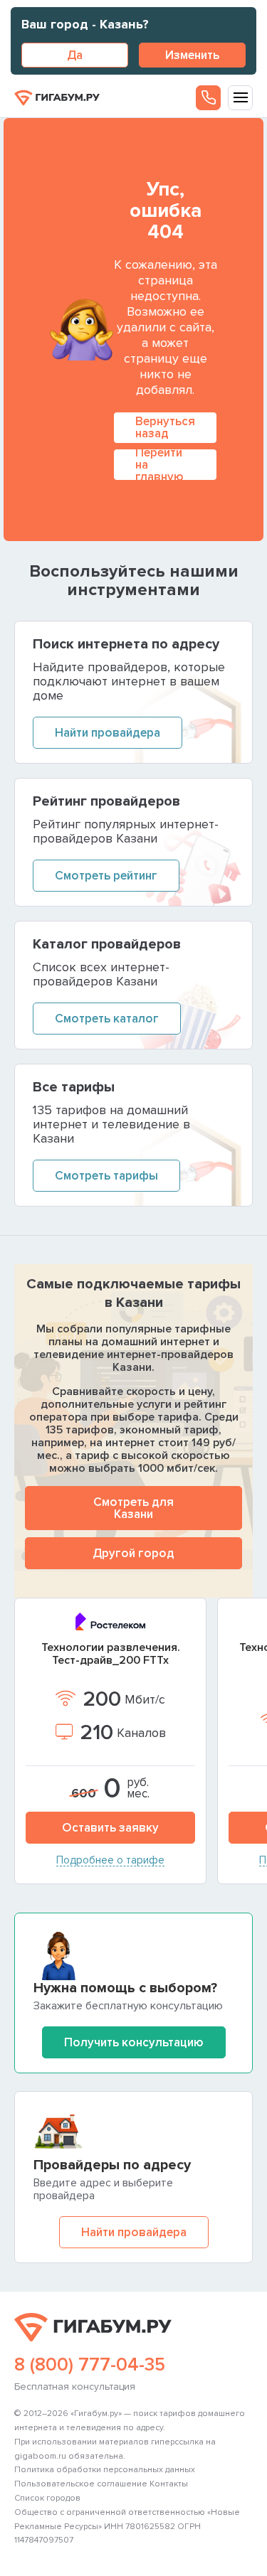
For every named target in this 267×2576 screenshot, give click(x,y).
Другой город (133, 1553)
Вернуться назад (165, 427)
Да (75, 55)
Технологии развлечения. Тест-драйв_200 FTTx (111, 1654)
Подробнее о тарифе (110, 1861)
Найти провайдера (134, 2232)
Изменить (192, 55)
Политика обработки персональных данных (105, 2470)
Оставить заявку (110, 1828)
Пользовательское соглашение (81, 2484)
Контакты (169, 2484)
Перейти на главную (159, 465)
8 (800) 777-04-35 (90, 2365)
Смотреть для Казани (133, 1508)
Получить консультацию (134, 2042)
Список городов (47, 2498)
